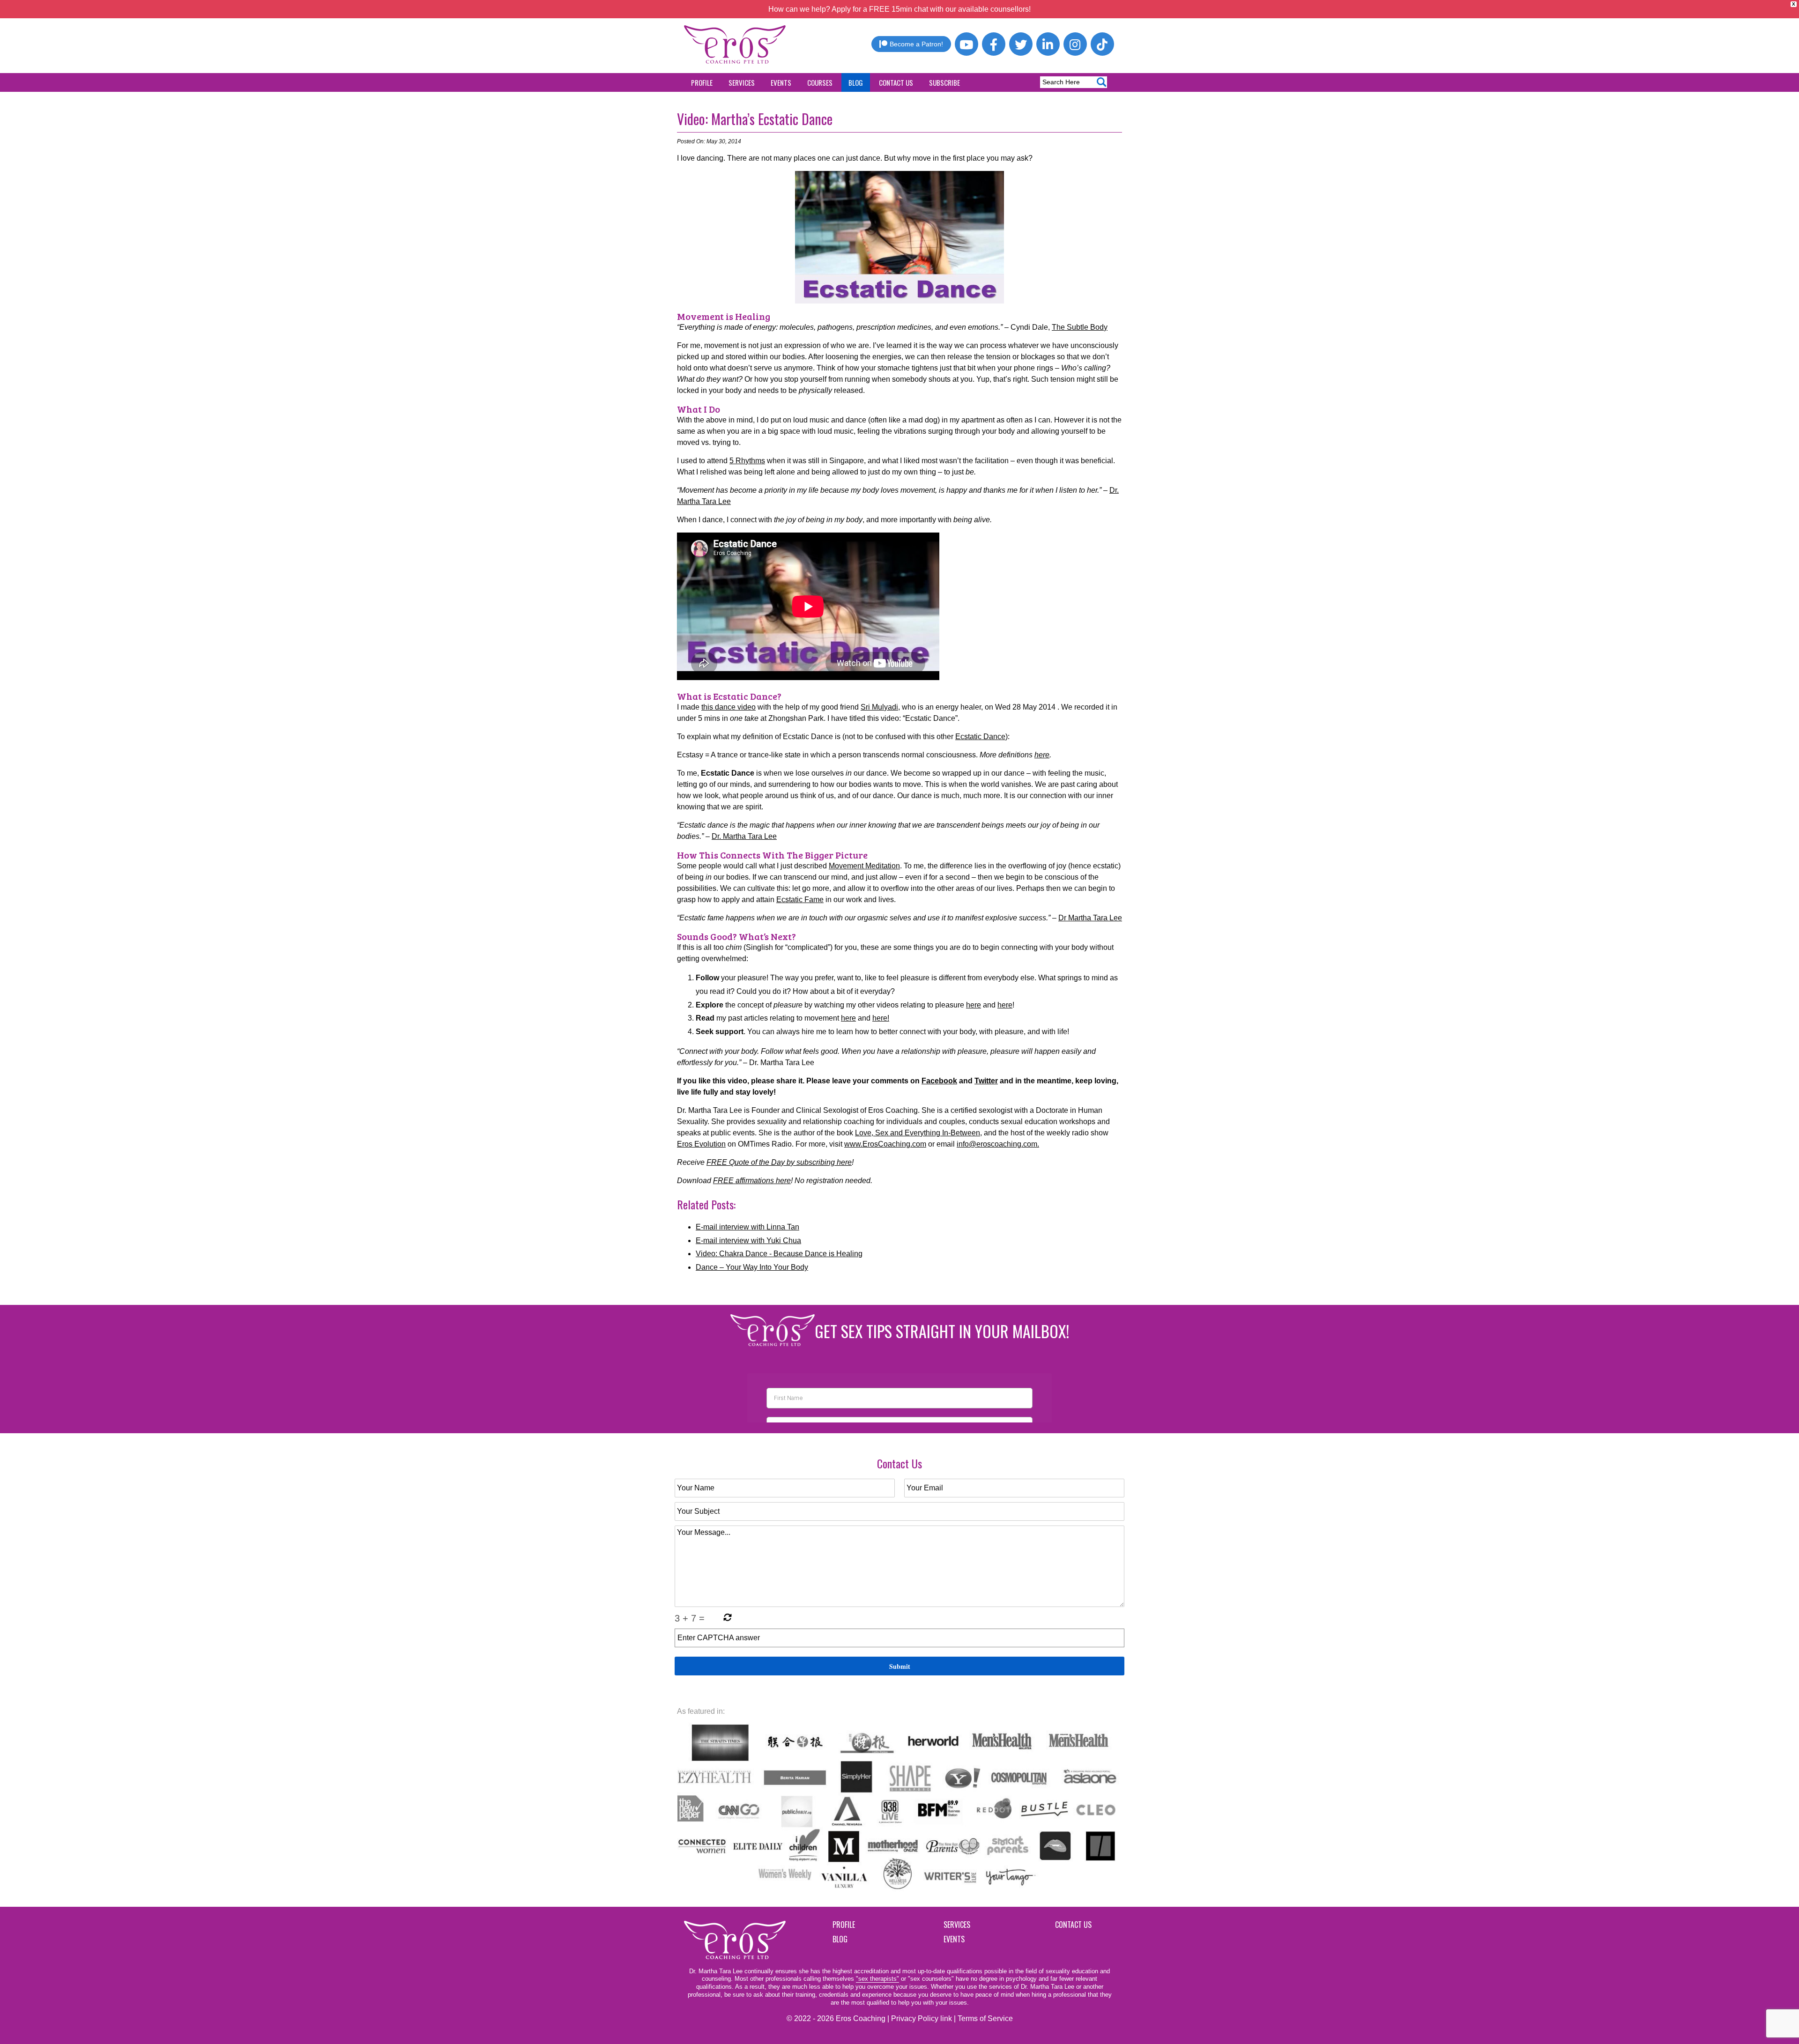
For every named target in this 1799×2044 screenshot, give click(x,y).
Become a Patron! (916, 44)
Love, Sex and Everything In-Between (918, 1133)
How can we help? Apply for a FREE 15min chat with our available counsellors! (899, 9)
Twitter (986, 1081)
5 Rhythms (747, 461)
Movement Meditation (864, 866)
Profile (702, 82)
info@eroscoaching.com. (998, 1144)
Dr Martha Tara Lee (1090, 918)
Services (742, 82)
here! (881, 1018)
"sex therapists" (877, 1979)
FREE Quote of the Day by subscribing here (779, 1162)
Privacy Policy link (922, 2018)
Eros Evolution (701, 1144)
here (1042, 755)
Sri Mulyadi (879, 707)
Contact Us (896, 82)
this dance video (729, 707)
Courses (820, 82)
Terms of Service (985, 2018)
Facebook (939, 1081)
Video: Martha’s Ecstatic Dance (755, 119)
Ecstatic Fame (800, 900)
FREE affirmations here (752, 1181)
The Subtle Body (1080, 327)
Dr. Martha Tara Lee (744, 836)
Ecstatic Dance (980, 737)
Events (781, 82)
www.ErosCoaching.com (885, 1144)
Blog (856, 82)
